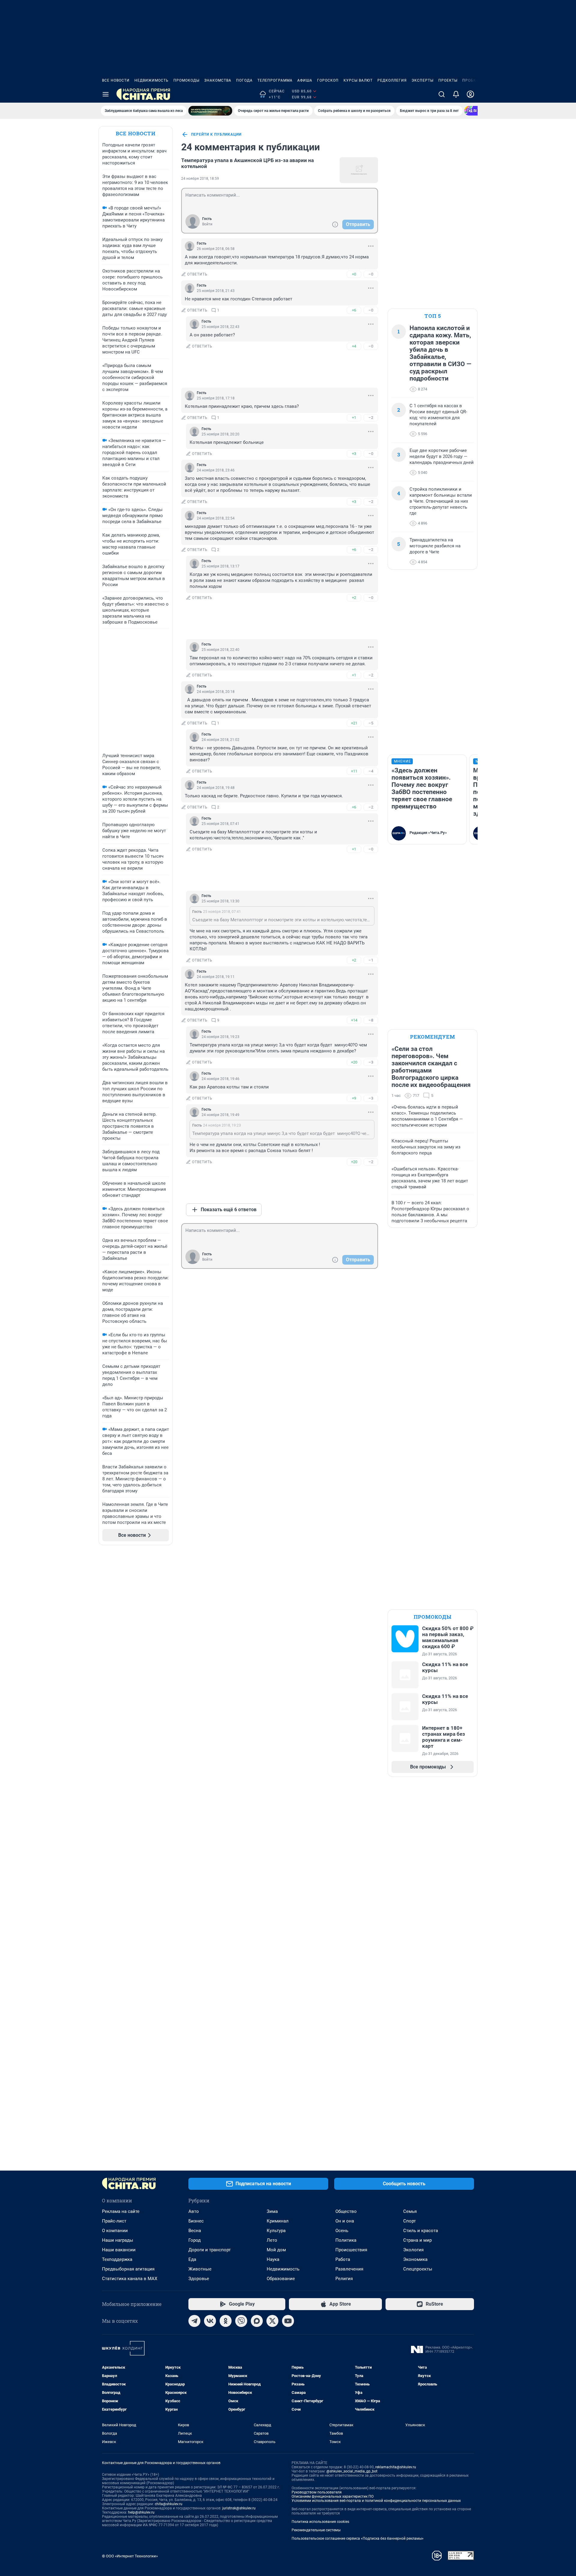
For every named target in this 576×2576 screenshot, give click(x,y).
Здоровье (199, 2279)
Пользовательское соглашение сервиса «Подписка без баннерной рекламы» (358, 2538)
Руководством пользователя (317, 2492)
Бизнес (196, 2221)
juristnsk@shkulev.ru (239, 2508)
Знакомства (218, 80)
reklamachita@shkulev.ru (396, 2467)
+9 (354, 1098)
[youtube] (288, 2321)
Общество (346, 2211)
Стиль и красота (421, 2231)
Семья (410, 2211)
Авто (194, 2211)
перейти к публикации (216, 134)
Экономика (415, 2259)
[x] (272, 2321)
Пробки (471, 80)
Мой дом (276, 2250)
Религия (344, 2279)
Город (195, 2240)
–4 (371, 771)
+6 (354, 310)
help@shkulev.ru (141, 2512)
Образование (281, 2279)
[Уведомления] (456, 94)
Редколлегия (392, 80)
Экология (413, 2250)
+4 (354, 346)
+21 (354, 723)
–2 (371, 418)
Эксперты (423, 80)
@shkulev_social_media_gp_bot (352, 2471)
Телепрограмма (275, 80)
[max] (257, 2321)
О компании (115, 2231)
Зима (272, 2211)
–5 (371, 723)
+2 (354, 598)
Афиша (305, 80)
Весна (195, 2231)
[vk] (210, 2321)
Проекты (448, 80)
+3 (354, 454)
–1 (371, 960)
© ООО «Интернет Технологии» (130, 2556)
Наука (273, 2259)
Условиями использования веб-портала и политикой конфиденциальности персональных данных (376, 2501)
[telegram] (194, 2321)
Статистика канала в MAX (130, 2279)
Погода (244, 80)
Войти (207, 224)
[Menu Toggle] (106, 94)
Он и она (345, 2221)
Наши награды (118, 2240)
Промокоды (186, 80)
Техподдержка (117, 2259)
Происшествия (351, 2250)
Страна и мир (417, 2240)
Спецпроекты (418, 2269)
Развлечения (349, 2269)
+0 (354, 274)
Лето (272, 2240)
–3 (371, 1062)
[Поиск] (442, 94)
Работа (343, 2259)
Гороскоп (328, 80)
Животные (200, 2269)
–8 (371, 1020)
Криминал (278, 2221)
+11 (354, 771)
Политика (346, 2240)
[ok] (226, 2321)
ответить (197, 274)
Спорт (409, 2221)
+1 (354, 418)
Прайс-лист (114, 2221)
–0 (371, 274)
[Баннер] (210, 111)
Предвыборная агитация (128, 2269)
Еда (192, 2259)
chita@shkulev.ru (169, 2504)
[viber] (241, 2321)
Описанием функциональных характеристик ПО (333, 2496)
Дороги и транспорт (210, 2250)
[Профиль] (470, 94)
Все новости (116, 80)
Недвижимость (151, 80)
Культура (276, 2231)
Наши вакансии (119, 2250)
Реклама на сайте (121, 2211)
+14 (354, 1020)
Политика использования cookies (320, 2522)
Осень (342, 2231)
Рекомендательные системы (316, 2530)
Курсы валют (358, 80)
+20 (354, 1062)
